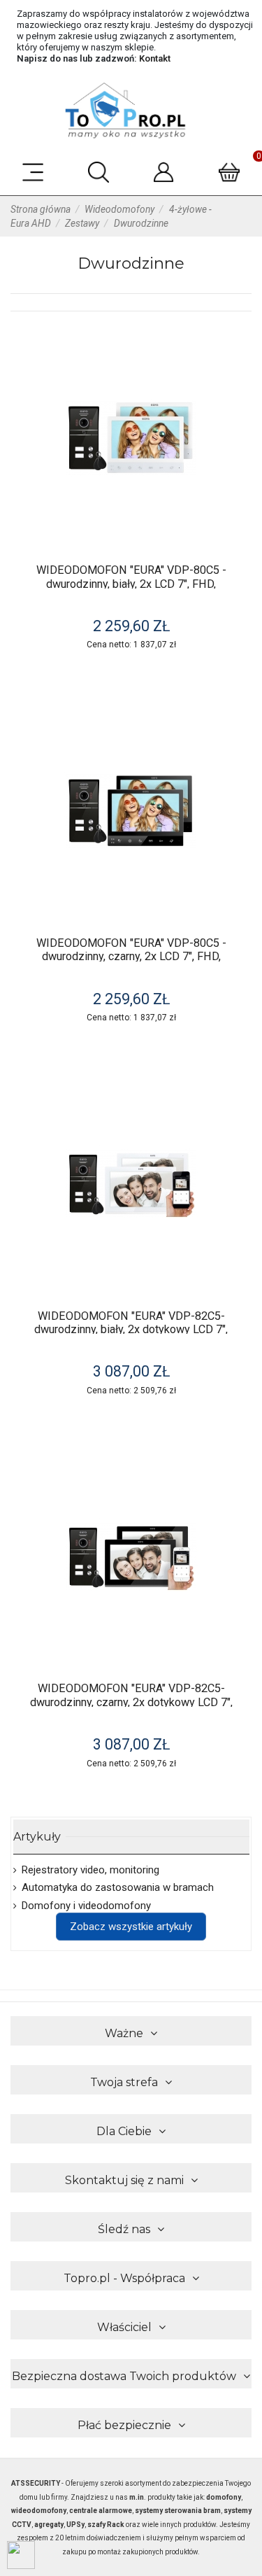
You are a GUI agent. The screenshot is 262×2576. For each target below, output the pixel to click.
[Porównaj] (236, 373)
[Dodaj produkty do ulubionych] (236, 348)
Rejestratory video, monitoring (90, 1870)
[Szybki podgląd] (236, 399)
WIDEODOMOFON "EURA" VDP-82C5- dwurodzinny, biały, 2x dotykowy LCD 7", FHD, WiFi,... (131, 1330)
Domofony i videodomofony (86, 1906)
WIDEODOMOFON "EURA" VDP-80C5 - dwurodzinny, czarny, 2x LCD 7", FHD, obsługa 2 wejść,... (131, 957)
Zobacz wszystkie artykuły (131, 1927)
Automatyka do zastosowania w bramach (118, 1887)
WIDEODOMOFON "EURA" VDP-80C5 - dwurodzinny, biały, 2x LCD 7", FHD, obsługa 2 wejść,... (131, 584)
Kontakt (155, 58)
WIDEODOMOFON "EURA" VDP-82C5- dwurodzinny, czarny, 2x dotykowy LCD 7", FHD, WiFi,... (131, 1702)
